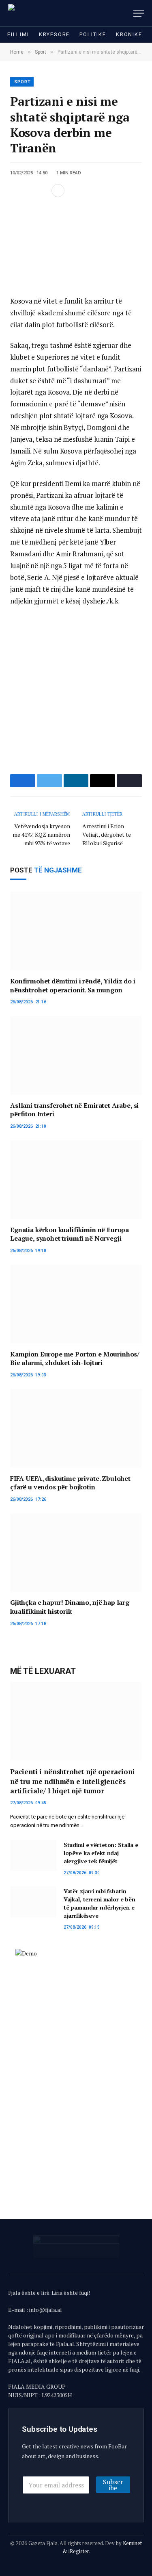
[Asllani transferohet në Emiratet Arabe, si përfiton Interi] (76, 1055)
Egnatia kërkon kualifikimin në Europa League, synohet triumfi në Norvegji (70, 1234)
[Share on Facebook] (16, 191)
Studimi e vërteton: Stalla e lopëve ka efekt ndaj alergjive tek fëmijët (101, 1853)
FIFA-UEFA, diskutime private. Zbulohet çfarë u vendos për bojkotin (70, 1483)
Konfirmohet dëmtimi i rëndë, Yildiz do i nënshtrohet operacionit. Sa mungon (73, 985)
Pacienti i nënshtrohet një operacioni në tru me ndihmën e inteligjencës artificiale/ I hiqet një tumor (73, 1781)
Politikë (93, 34)
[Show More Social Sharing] (58, 191)
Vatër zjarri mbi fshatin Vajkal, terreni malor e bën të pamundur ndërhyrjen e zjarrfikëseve (100, 1903)
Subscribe (113, 2485)
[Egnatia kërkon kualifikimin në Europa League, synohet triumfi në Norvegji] (76, 1179)
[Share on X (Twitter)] (29, 191)
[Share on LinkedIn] (42, 191)
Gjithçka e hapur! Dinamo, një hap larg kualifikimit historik (70, 1607)
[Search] (127, 13)
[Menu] (139, 13)
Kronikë (129, 34)
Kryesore (55, 34)
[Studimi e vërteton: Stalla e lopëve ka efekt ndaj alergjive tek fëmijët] (33, 1856)
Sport (22, 82)
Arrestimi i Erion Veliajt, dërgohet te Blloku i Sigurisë (107, 834)
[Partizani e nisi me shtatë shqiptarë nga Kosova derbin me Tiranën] (76, 246)
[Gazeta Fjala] (43, 13)
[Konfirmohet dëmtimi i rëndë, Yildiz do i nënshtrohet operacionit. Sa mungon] (76, 931)
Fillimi (18, 34)
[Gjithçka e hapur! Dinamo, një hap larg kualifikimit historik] (76, 1553)
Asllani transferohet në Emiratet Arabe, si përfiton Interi (74, 1110)
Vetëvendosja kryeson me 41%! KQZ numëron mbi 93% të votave (41, 834)
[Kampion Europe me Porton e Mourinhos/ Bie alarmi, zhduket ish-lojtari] (76, 1304)
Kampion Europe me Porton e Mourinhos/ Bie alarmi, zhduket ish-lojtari (75, 1359)
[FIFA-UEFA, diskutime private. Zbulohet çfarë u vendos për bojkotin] (76, 1428)
